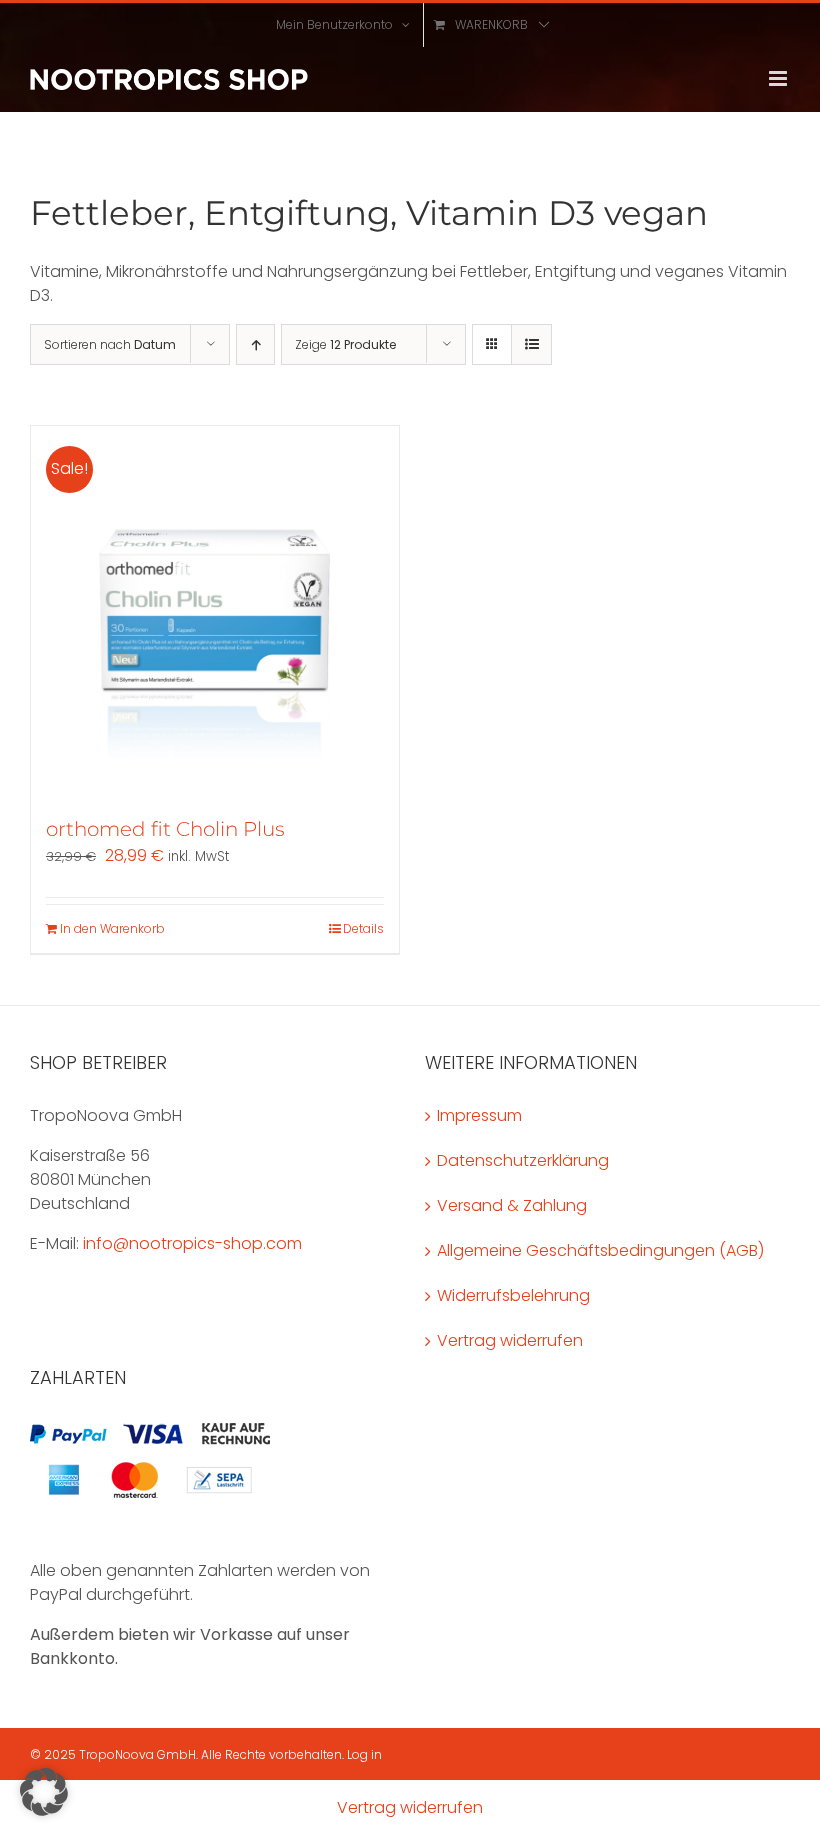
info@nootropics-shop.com (192, 1243)
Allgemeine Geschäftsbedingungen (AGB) (600, 1250)
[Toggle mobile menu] (779, 78)
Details (363, 928)
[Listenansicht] (531, 344)
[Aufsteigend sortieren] (255, 344)
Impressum (479, 1115)
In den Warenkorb (112, 928)
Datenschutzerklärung (523, 1160)
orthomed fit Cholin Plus (165, 829)
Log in (364, 1754)
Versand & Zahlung (512, 1205)
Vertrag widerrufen (510, 1340)
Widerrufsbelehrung (513, 1295)
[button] (44, 1792)
